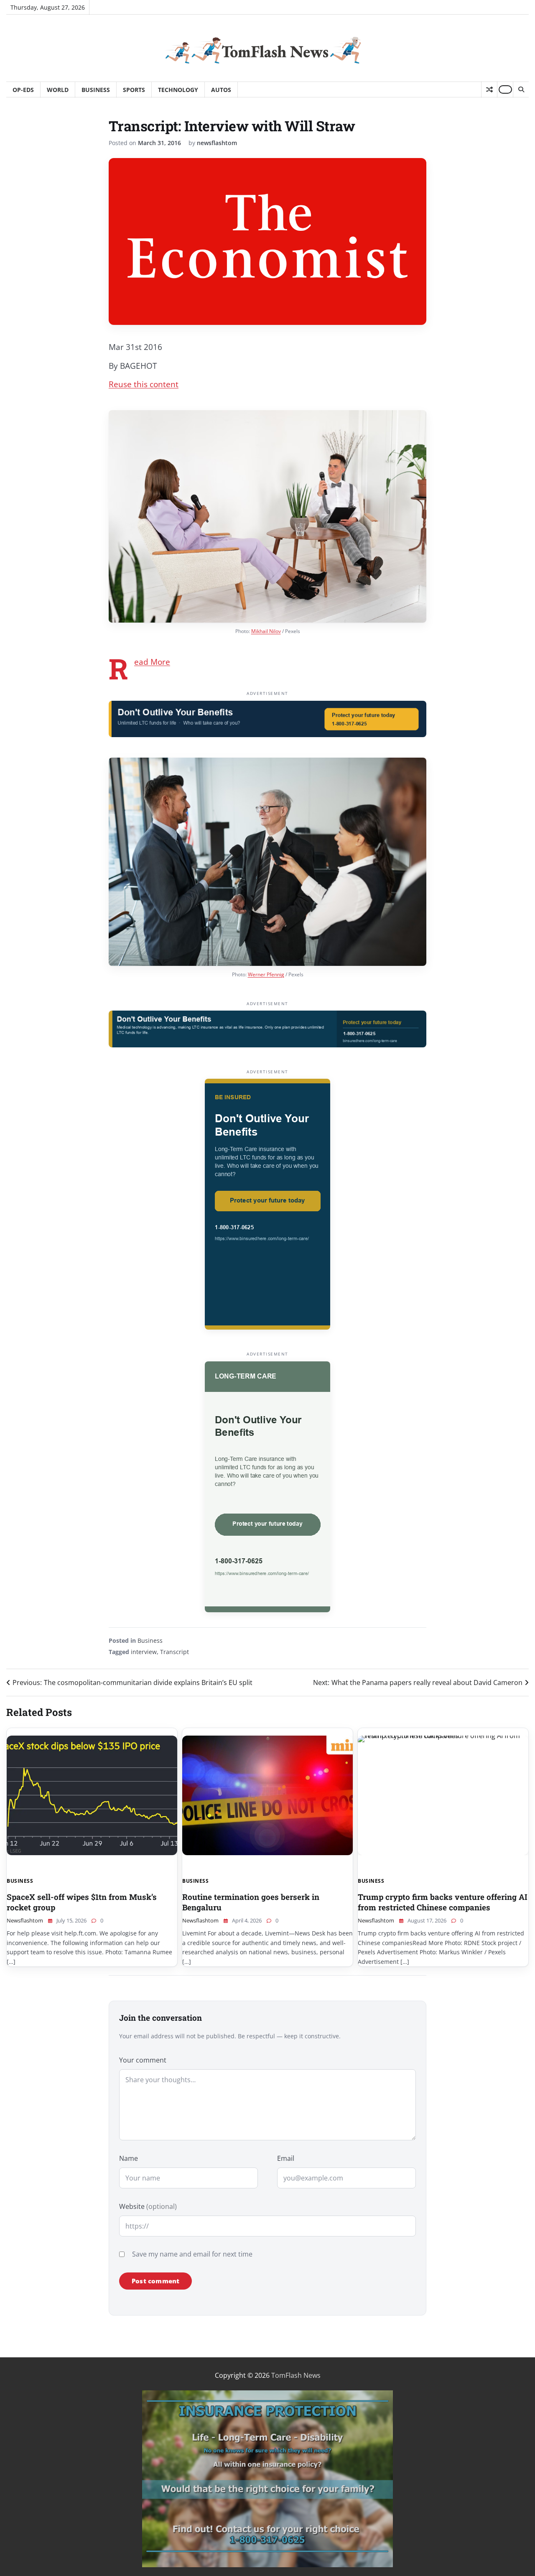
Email (286, 2158)
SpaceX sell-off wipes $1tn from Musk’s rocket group (82, 1902)
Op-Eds (23, 90)
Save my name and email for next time (192, 2254)
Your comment (143, 2060)
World (58, 90)
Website (148, 2206)
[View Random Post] (489, 89)
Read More (152, 662)
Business (96, 90)
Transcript (175, 1652)
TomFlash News (296, 2375)
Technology (178, 90)
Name (129, 2158)
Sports (134, 90)
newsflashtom (217, 143)
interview (144, 1652)
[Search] (521, 89)
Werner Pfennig (266, 974)
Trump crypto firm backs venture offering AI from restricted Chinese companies (443, 1902)
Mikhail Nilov (266, 631)
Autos (221, 90)
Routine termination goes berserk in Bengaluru (251, 1902)
